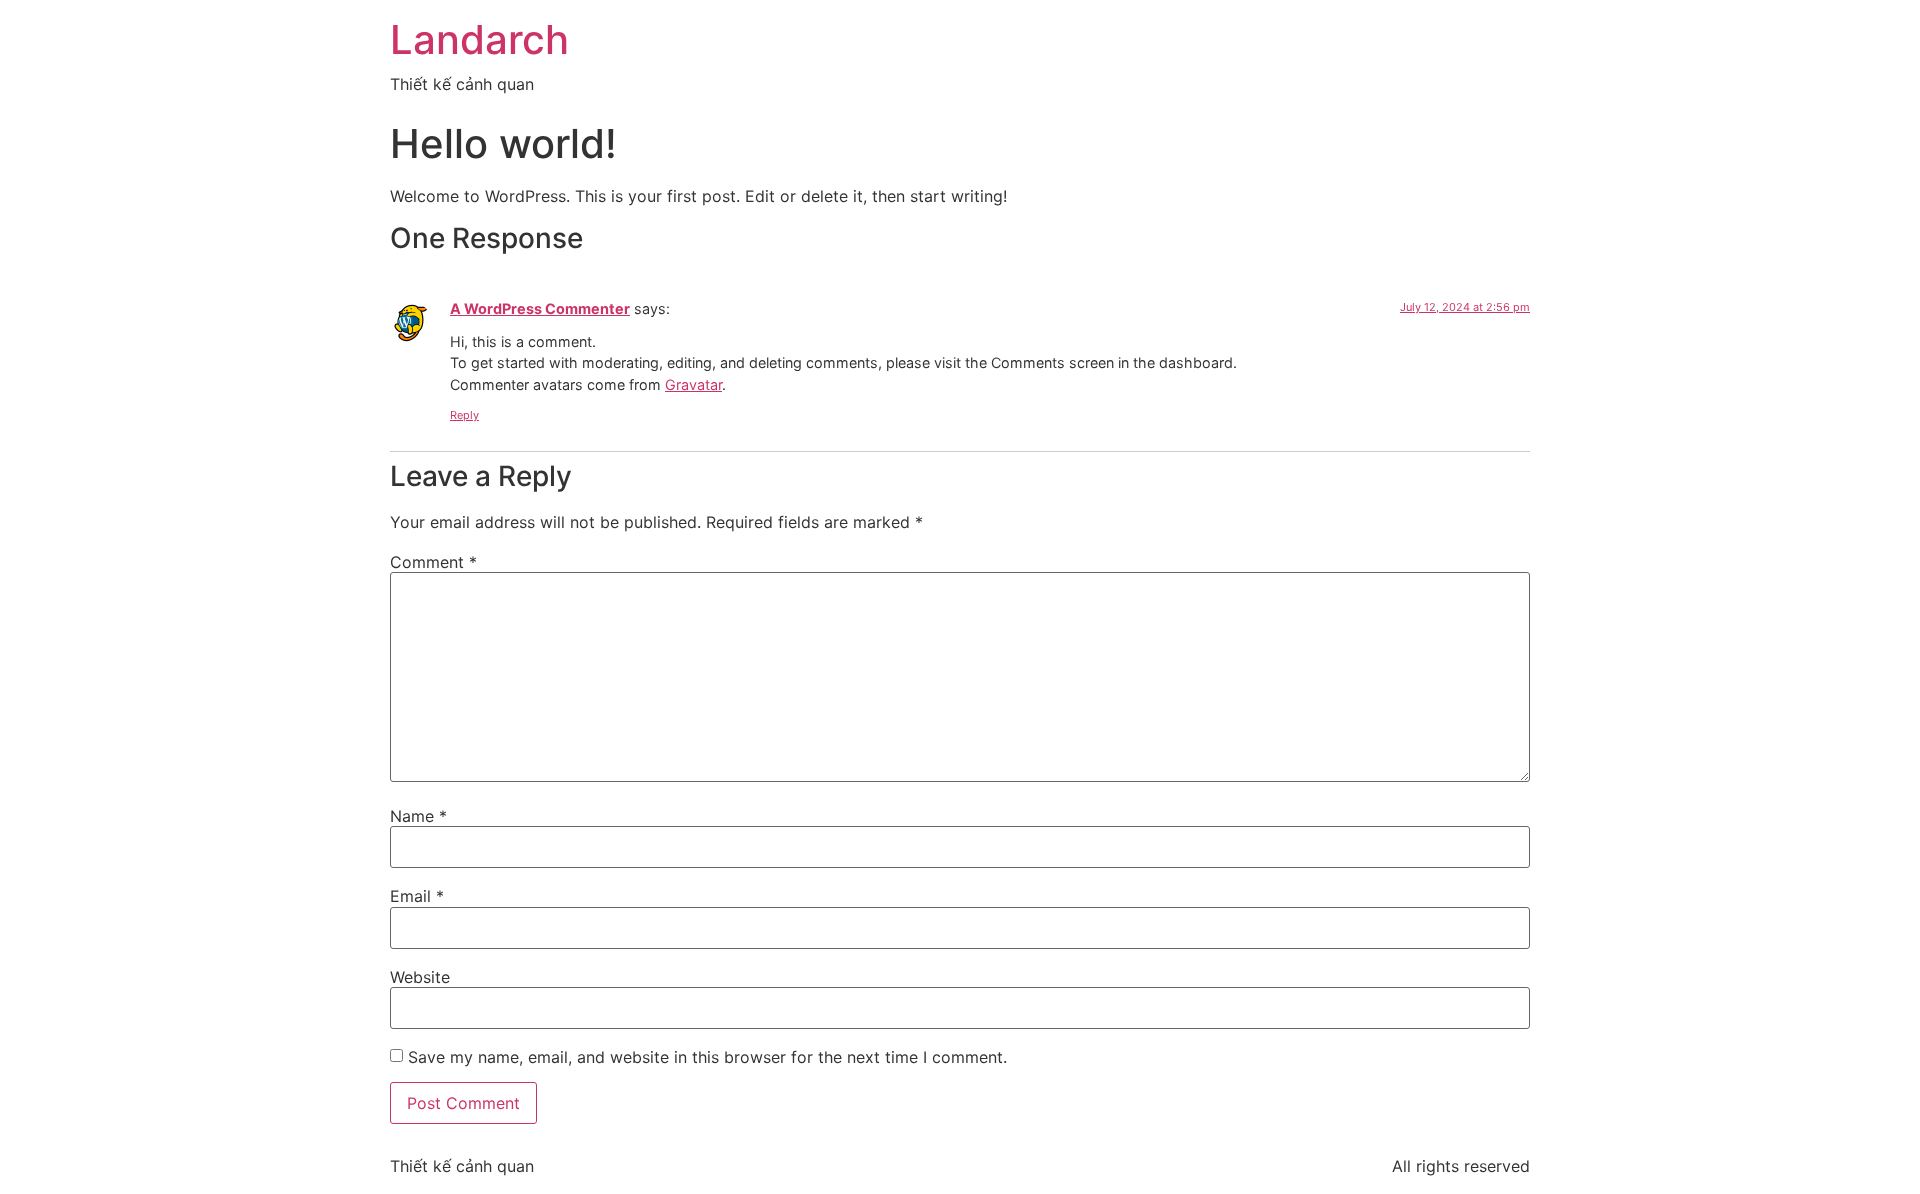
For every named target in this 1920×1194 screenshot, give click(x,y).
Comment (433, 562)
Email (417, 896)
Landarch (479, 39)
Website (420, 977)
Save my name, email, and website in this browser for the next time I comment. (707, 1057)
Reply (464, 415)
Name (418, 816)
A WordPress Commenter (540, 308)
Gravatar (693, 384)
